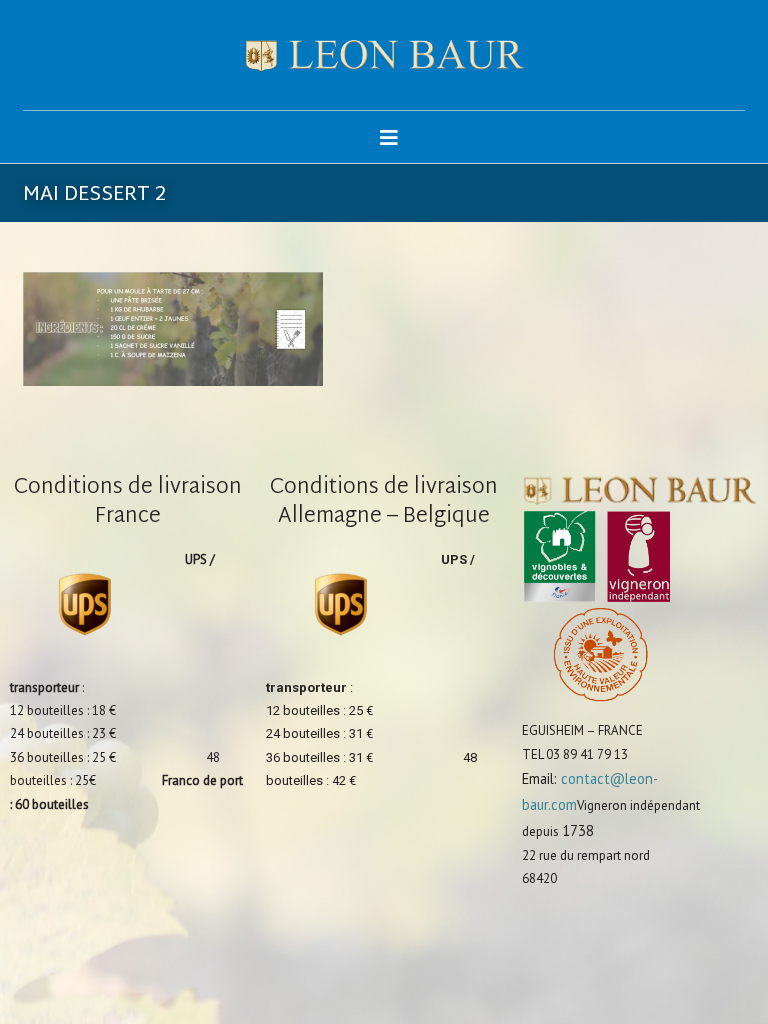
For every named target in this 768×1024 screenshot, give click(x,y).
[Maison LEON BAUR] (384, 55)
